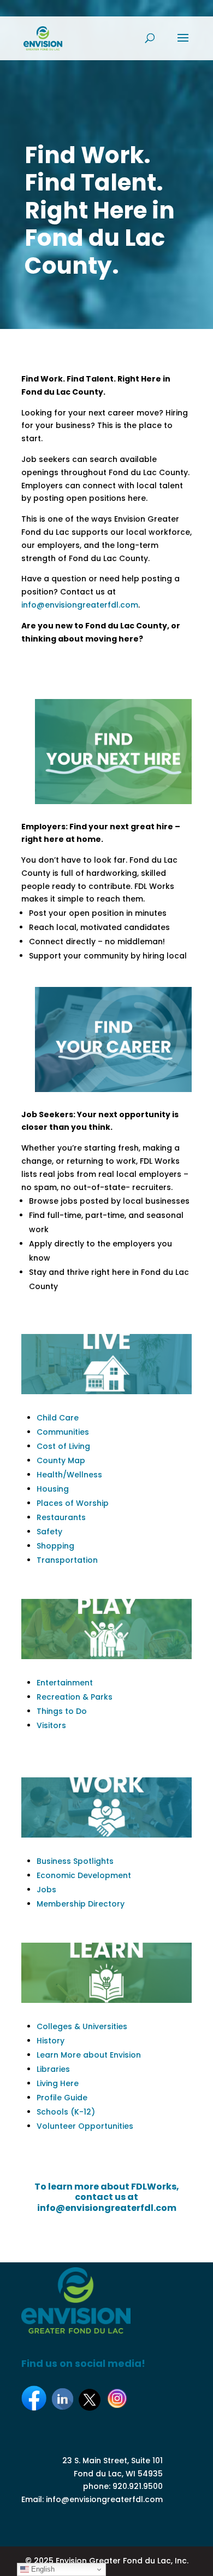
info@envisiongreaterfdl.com (80, 605)
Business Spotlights (75, 1861)
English (42, 2569)
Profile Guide (62, 2098)
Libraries (53, 2069)
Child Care (58, 1418)
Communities (63, 1432)
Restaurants (61, 1517)
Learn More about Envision (89, 2055)
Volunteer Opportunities (85, 2126)
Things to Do (62, 1711)
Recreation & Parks (75, 1697)
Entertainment (65, 1683)
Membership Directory (81, 1904)
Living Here (58, 2083)
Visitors (51, 1725)
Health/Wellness (69, 1475)
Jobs (46, 1890)
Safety (49, 1532)
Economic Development (84, 1875)
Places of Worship (73, 1503)
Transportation (67, 1560)
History (51, 2041)
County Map (61, 1460)
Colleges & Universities (82, 2026)
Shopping (55, 1546)
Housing (53, 1489)
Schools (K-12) (66, 2112)
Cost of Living (63, 1446)
